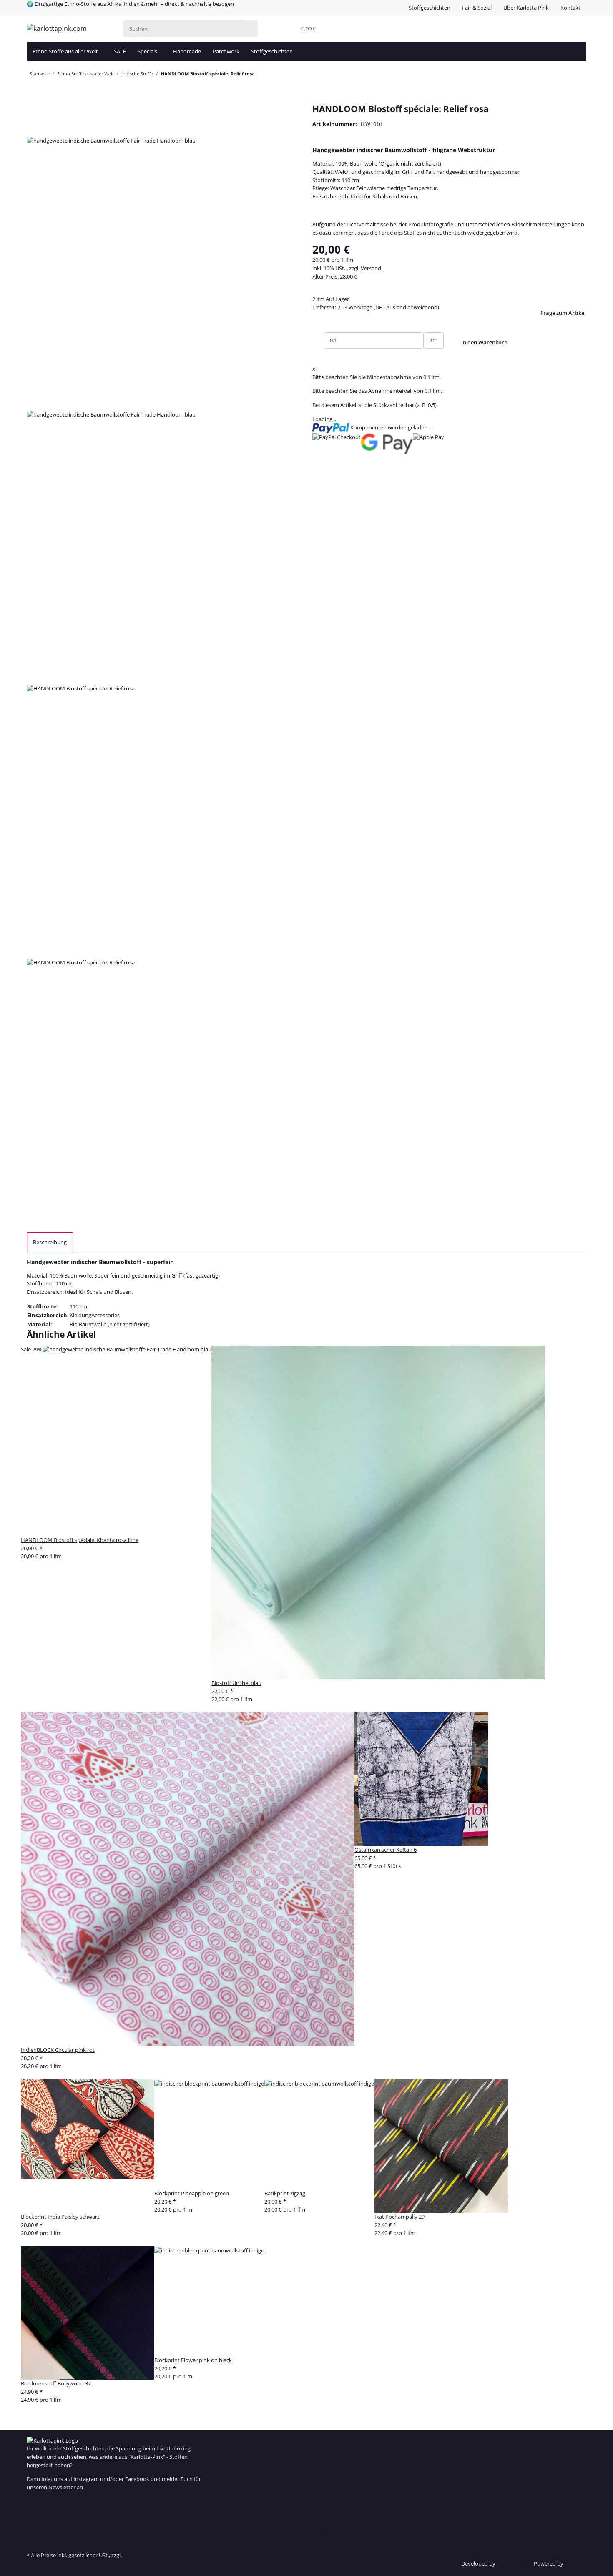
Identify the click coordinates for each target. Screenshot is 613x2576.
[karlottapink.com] (57, 29)
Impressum (332, 2473)
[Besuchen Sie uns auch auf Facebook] (33, 2502)
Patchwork (226, 51)
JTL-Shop (575, 2563)
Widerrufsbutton (339, 2453)
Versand (371, 268)
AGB (323, 2493)
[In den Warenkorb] (33, 100)
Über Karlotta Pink (526, 8)
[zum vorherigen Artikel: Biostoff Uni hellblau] (274, 75)
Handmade (187, 51)
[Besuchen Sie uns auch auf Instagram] (33, 2527)
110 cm (78, 1306)
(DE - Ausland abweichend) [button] (406, 307)
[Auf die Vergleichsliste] (33, 128)
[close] (33, 112)
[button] (289, 29)
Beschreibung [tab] (50, 1242)
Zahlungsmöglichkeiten (252, 2453)
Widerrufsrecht (337, 2533)
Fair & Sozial (477, 8)
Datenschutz (334, 2513)
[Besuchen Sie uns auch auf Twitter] (33, 2511)
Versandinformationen (251, 2473)
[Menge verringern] (318, 340)
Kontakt (570, 8)
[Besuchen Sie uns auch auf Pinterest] (33, 2519)
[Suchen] (252, 29)
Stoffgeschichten (430, 8)
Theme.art (509, 2563)
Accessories (106, 1315)
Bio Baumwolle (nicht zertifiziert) (110, 1324)
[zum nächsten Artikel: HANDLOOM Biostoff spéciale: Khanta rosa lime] (261, 75)
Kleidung (80, 1315)
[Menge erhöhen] (430, 357)
